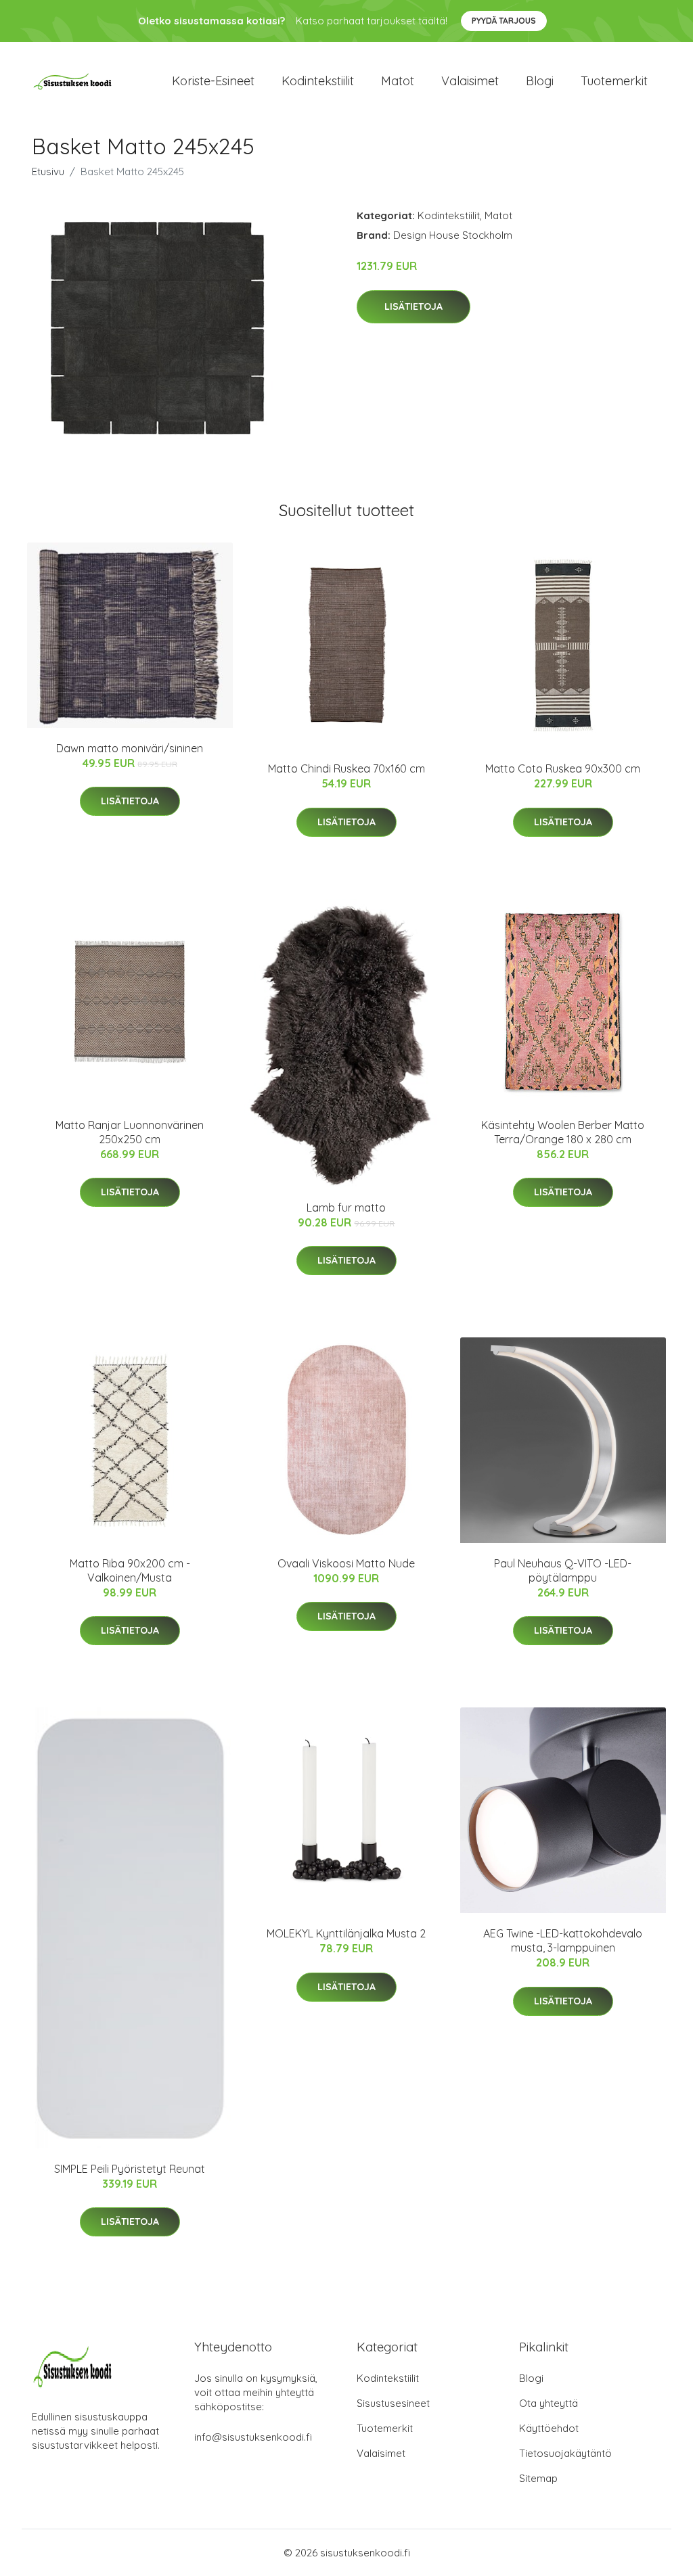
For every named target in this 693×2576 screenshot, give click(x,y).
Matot (398, 81)
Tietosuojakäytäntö (565, 2453)
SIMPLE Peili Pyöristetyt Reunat (130, 2169)
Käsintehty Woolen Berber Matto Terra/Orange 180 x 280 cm (563, 1132)
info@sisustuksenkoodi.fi (253, 2437)
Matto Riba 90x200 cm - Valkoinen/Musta (130, 1570)
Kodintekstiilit (318, 81)
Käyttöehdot (549, 2428)
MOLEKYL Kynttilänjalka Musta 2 (346, 1933)
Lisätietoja (413, 306)
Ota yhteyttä (549, 2403)
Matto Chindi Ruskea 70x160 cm (346, 768)
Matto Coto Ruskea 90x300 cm (563, 768)
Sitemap (538, 2478)
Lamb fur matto (346, 1207)
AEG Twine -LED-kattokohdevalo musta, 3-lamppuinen (563, 1940)
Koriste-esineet (213, 81)
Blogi (540, 81)
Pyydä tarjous (504, 21)
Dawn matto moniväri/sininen (130, 748)
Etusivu (48, 171)
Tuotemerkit (614, 81)
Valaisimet (470, 81)
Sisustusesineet (393, 2403)
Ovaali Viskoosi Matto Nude (346, 1563)
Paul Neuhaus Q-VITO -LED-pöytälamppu (563, 1570)
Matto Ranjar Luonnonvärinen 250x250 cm (130, 1132)
